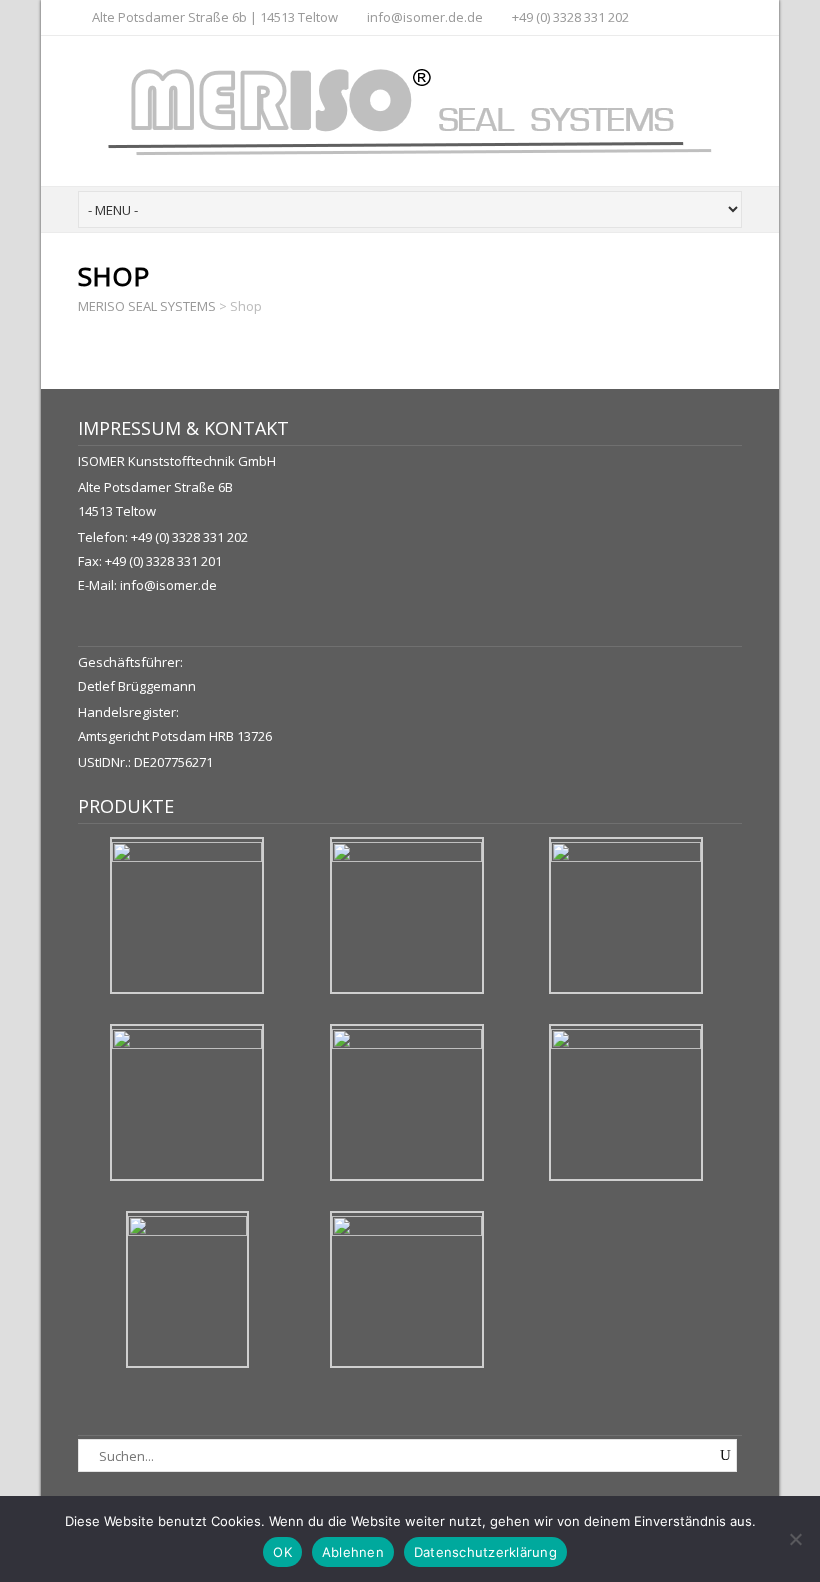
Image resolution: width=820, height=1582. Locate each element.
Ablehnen (353, 1552)
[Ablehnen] (795, 1539)
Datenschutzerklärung (485, 1552)
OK (282, 1552)
